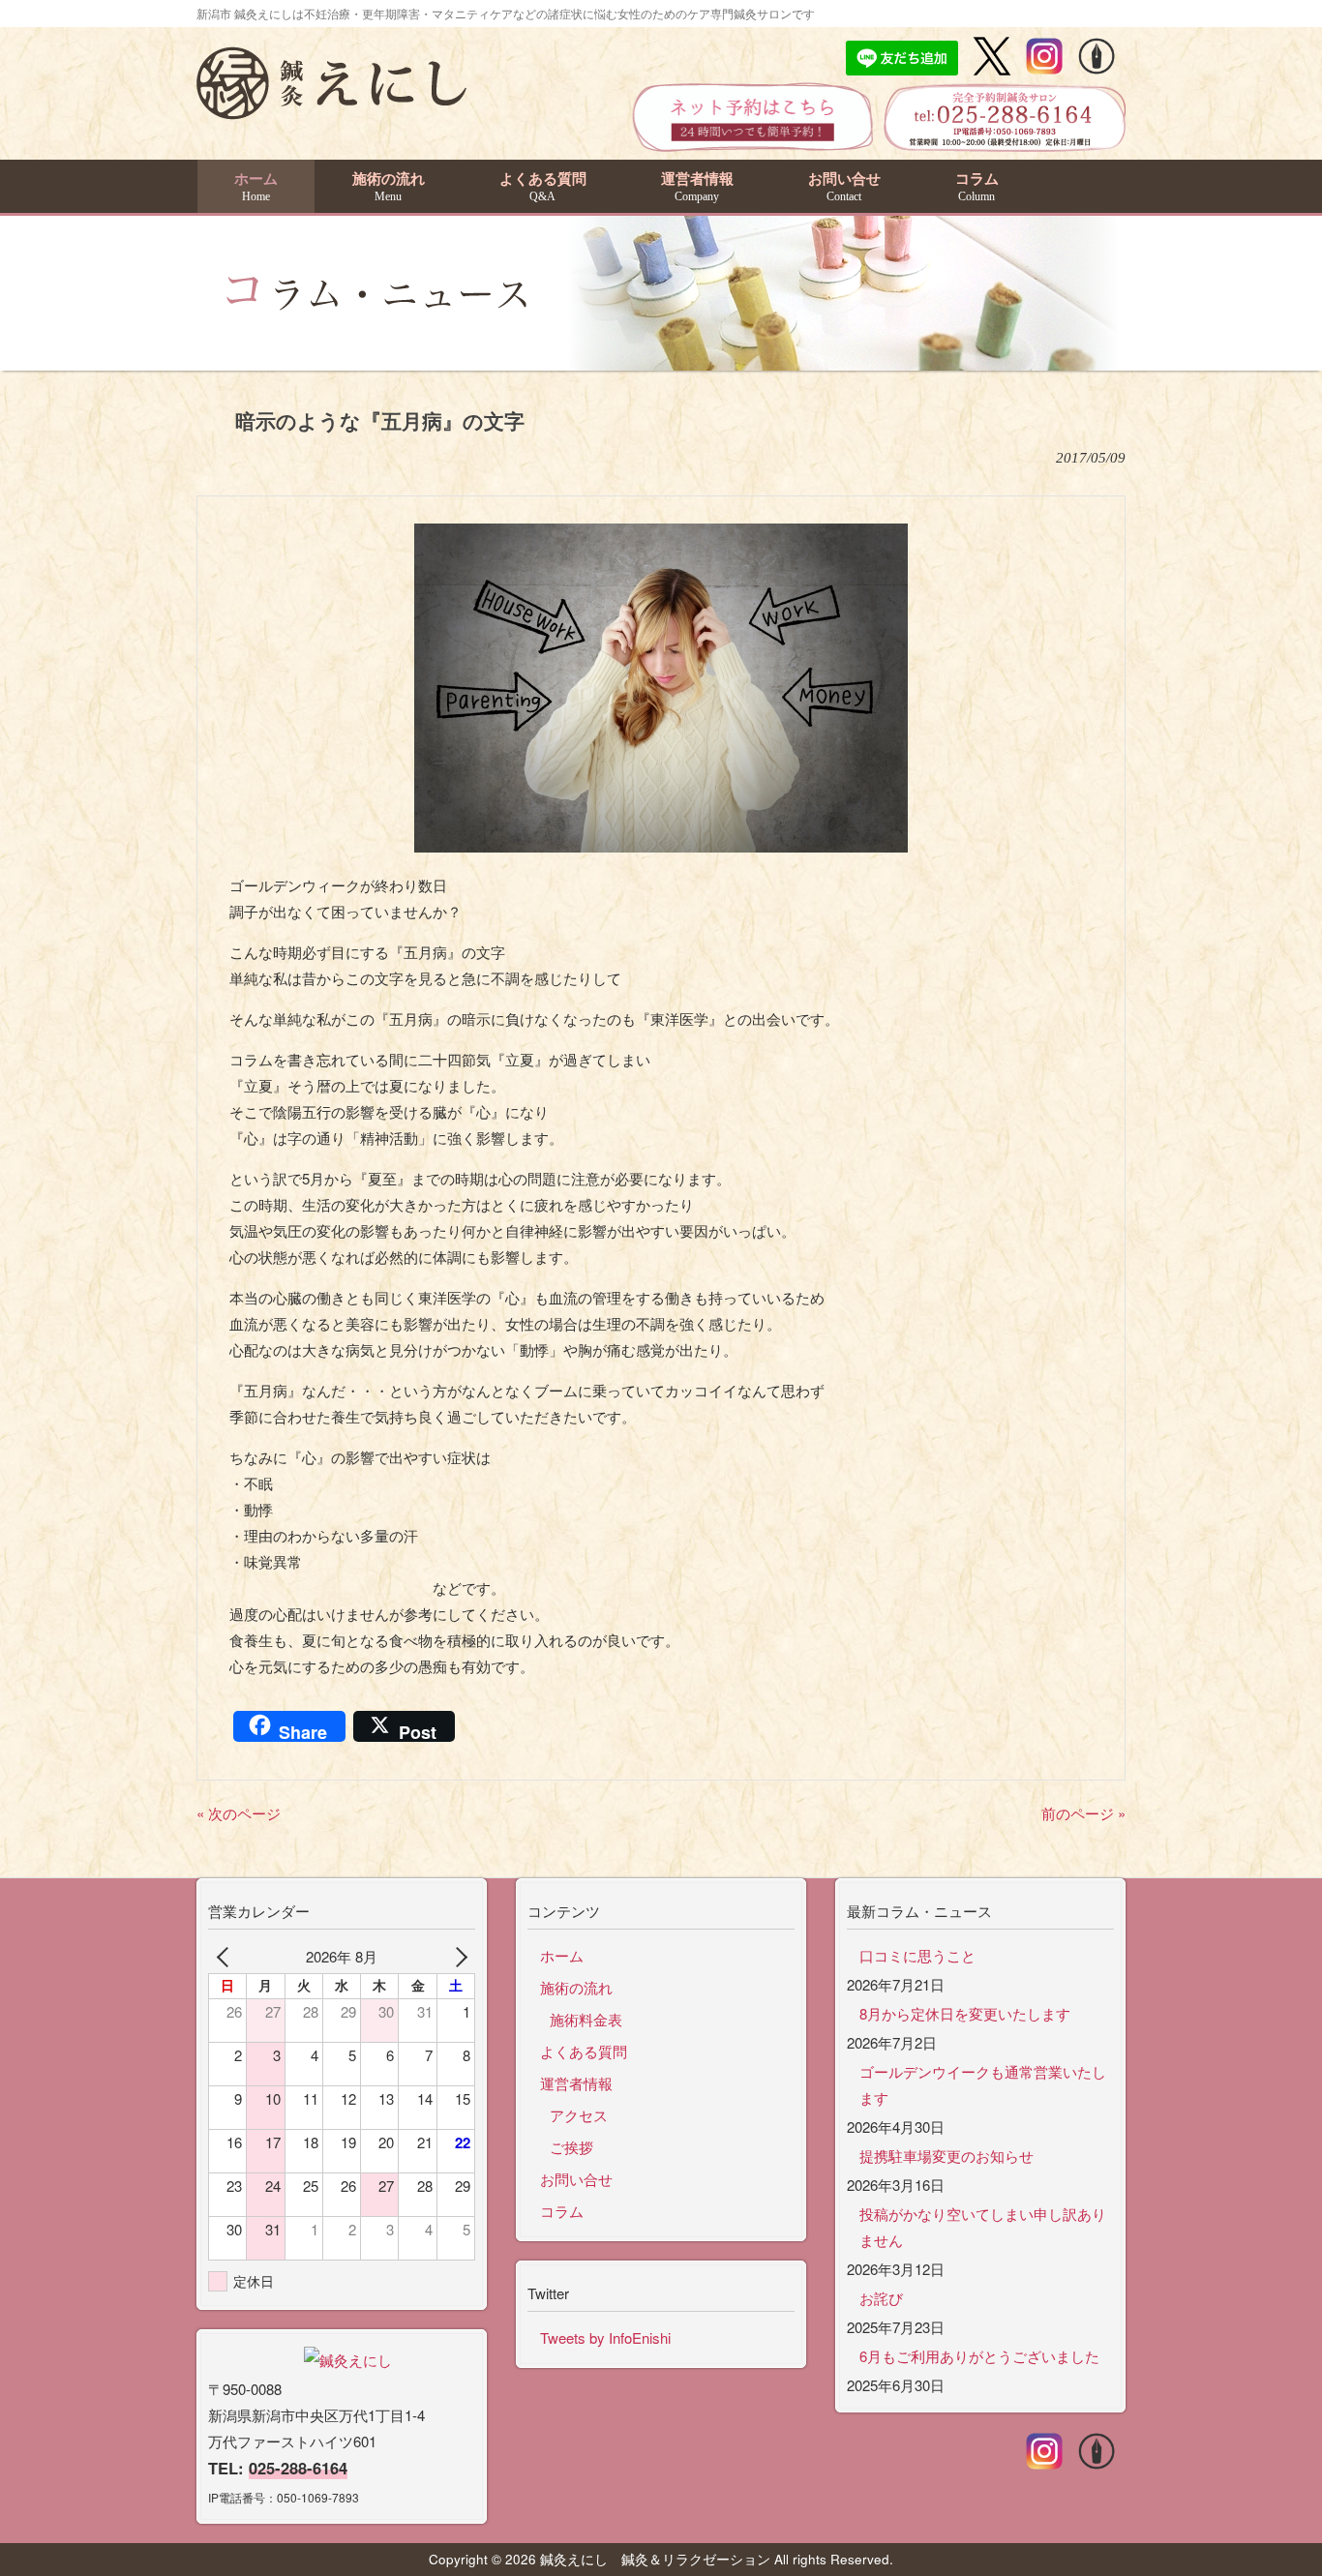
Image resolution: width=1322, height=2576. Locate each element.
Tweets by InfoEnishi (605, 2337)
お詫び (881, 2298)
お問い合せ (576, 2179)
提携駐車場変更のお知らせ (946, 2156)
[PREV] (226, 1956)
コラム (562, 2211)
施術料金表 (586, 2019)
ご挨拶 (571, 2147)
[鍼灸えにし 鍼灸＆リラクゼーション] (331, 110)
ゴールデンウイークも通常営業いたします (983, 2084)
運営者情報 (576, 2083)
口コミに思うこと (917, 1955)
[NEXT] (457, 1956)
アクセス (579, 2115)
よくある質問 (584, 2051)
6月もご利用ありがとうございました (979, 2356)
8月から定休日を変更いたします (965, 2013)
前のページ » (1083, 1813)
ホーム (562, 1955)
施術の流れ (576, 1987)
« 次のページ (239, 1813)
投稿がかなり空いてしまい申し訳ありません (983, 2227)
